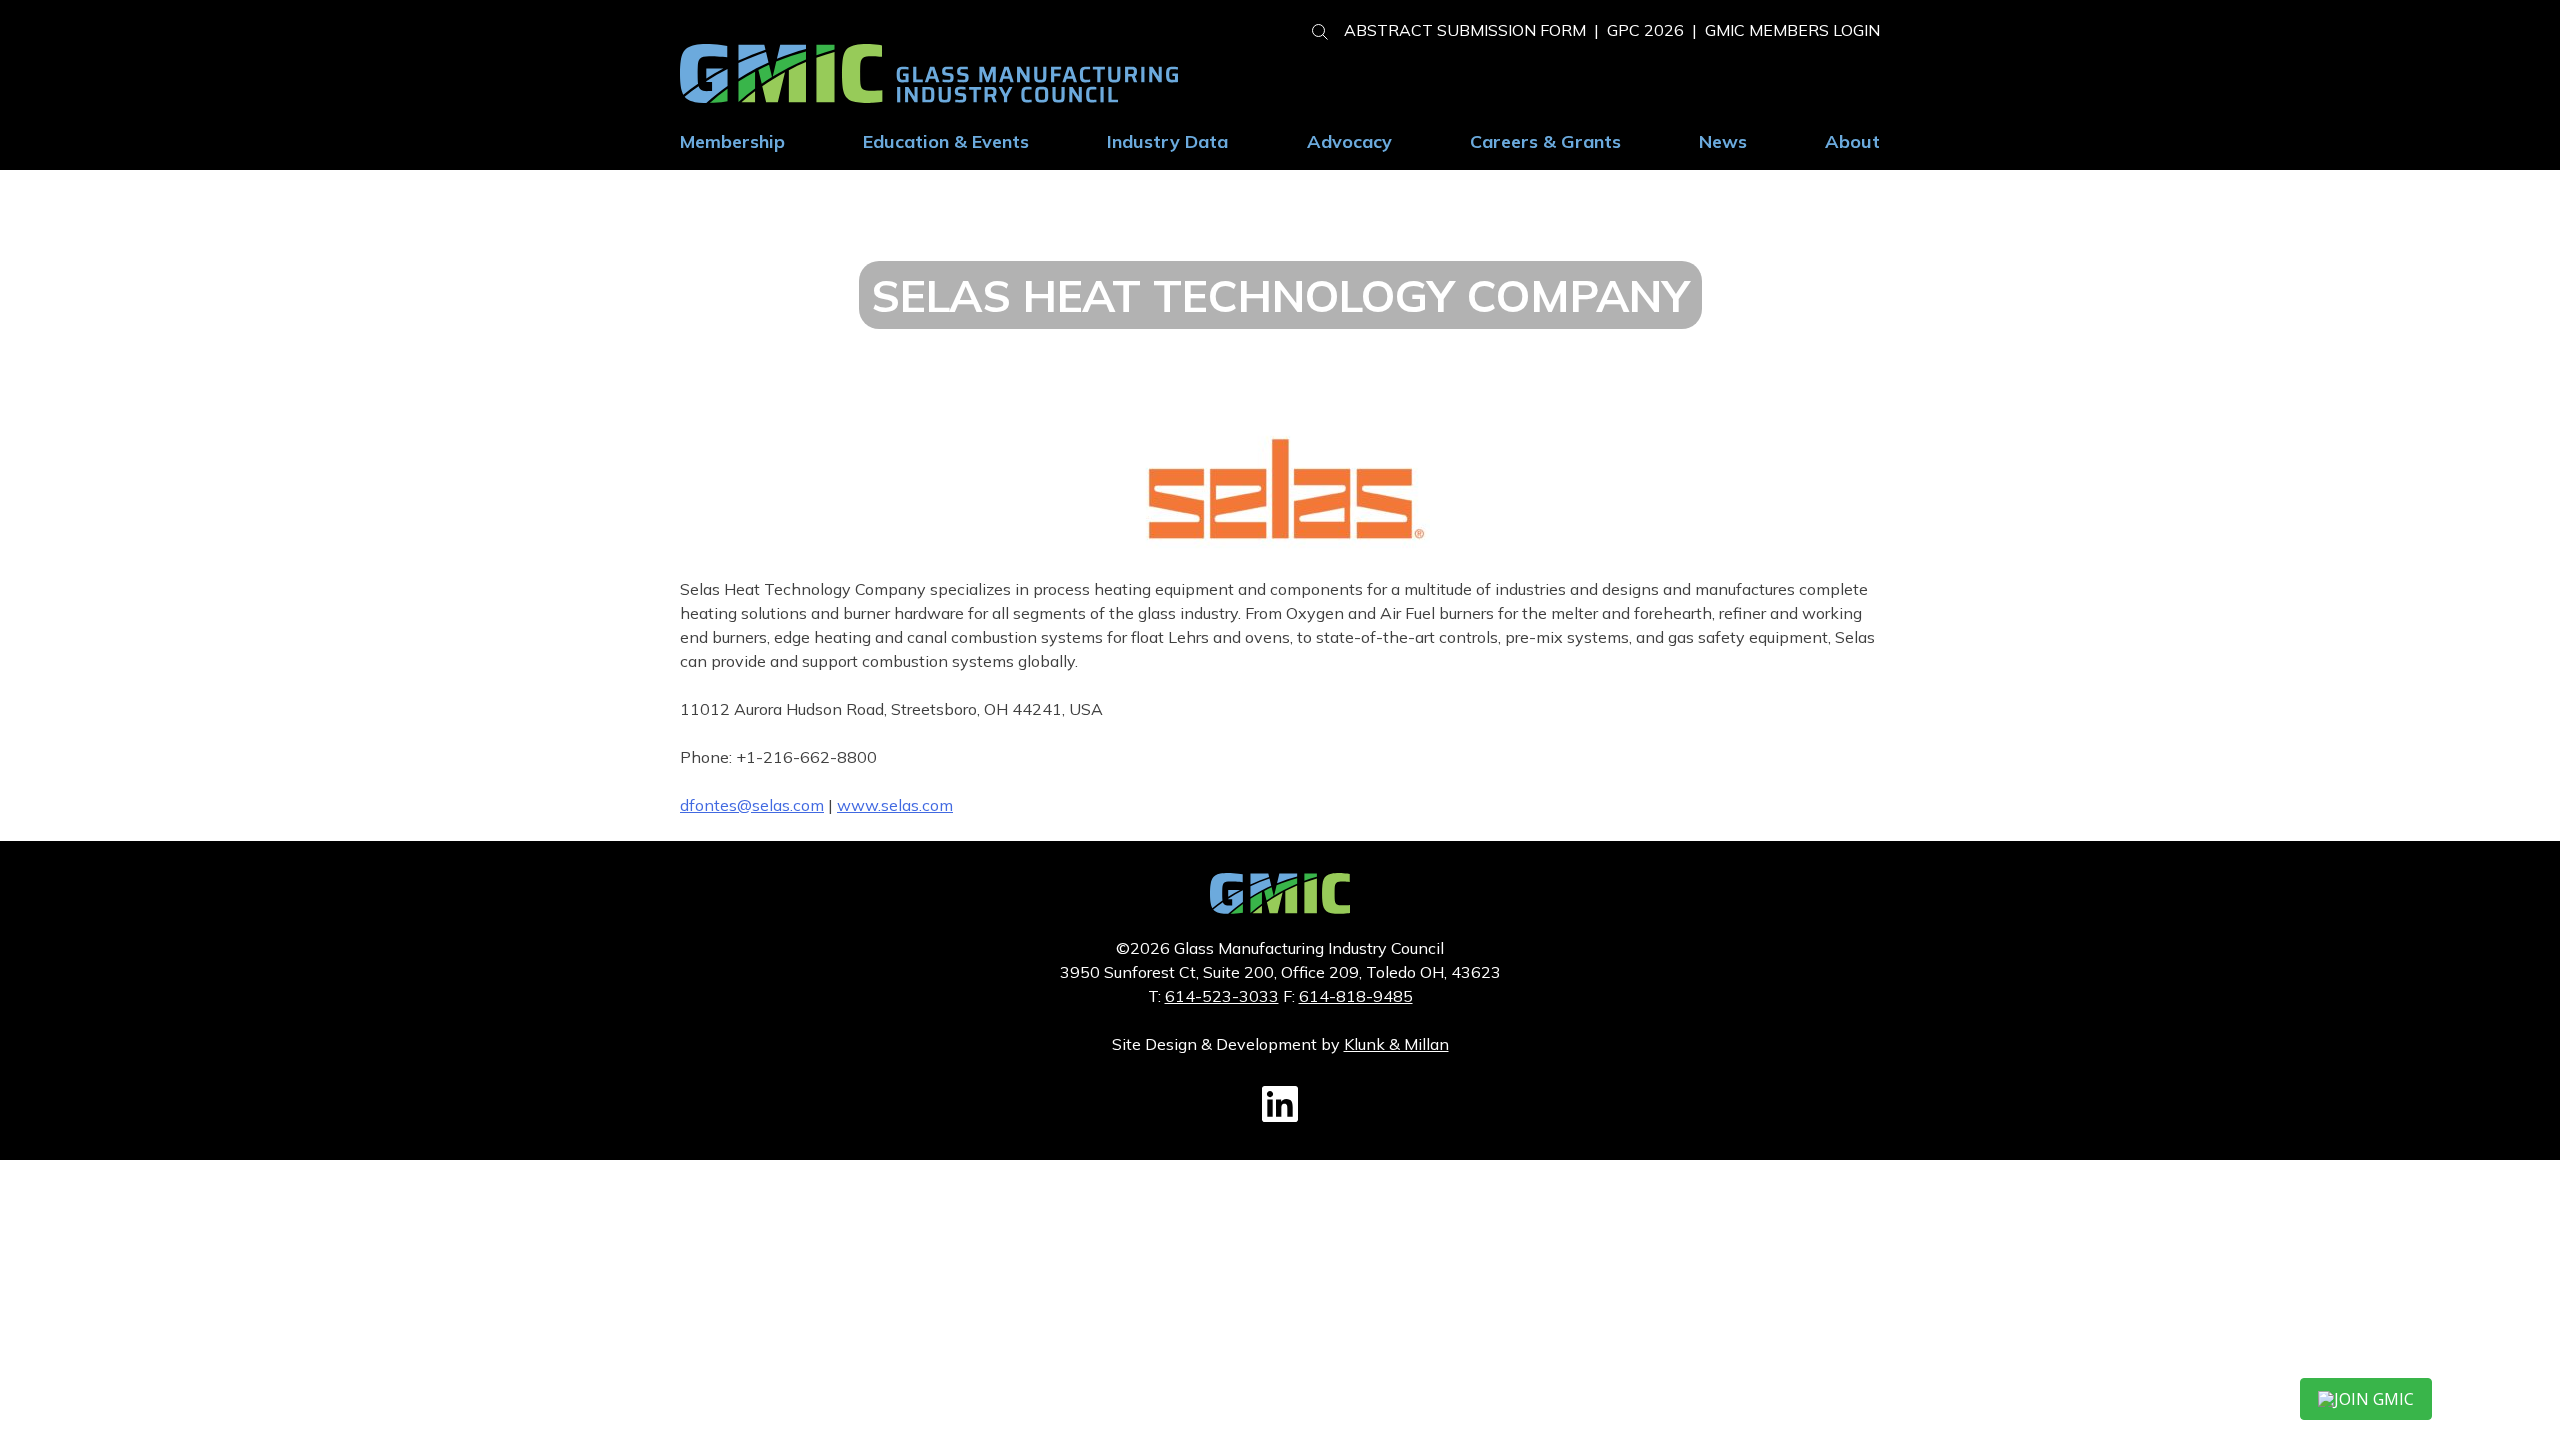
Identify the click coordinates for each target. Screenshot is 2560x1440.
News (1723, 141)
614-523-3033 (1222, 996)
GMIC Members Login (1792, 30)
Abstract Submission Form (1465, 30)
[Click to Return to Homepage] (929, 97)
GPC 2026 (1645, 30)
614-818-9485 (1356, 996)
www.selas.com (895, 805)
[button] (1312, 29)
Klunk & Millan (1396, 1044)
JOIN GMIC (2374, 1399)
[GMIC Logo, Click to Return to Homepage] (1280, 908)
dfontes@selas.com (752, 805)
